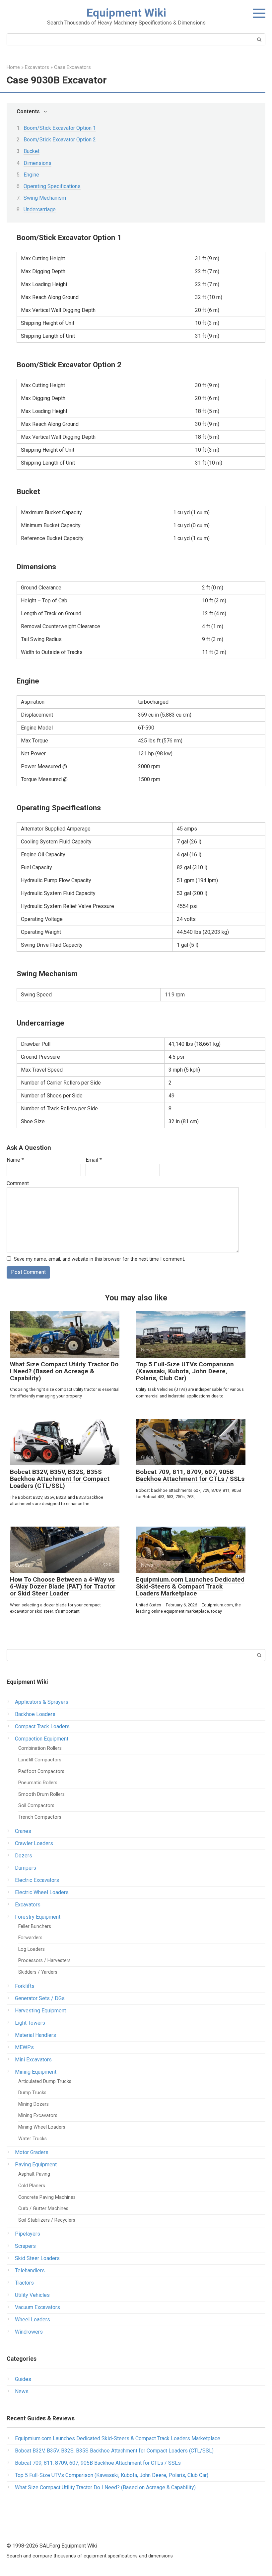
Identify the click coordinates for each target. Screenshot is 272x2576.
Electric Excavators (37, 1880)
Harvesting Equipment (40, 2011)
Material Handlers (35, 2035)
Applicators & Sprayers (42, 1702)
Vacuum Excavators (37, 2307)
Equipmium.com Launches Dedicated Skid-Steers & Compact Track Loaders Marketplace (190, 1586)
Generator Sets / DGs (40, 1998)
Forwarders (30, 1938)
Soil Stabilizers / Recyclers (47, 2220)
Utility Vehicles (32, 2295)
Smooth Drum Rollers (41, 1794)
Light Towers (30, 2023)
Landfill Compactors (40, 1760)
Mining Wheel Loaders (42, 2127)
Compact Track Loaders (42, 1726)
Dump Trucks (32, 2093)
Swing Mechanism (45, 198)
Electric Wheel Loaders (42, 1892)
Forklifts (25, 1986)
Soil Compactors (36, 1806)
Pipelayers (28, 2234)
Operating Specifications (52, 186)
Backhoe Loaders (35, 1714)
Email (94, 1160)
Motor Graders (32, 2152)
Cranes (23, 1831)
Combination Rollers (40, 1748)
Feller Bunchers (35, 1926)
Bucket (32, 151)
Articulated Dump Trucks (45, 2081)
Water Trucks (33, 2139)
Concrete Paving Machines (47, 2197)
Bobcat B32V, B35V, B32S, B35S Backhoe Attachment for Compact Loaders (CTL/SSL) (60, 1479)
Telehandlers (30, 2271)
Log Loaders (32, 1949)
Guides (23, 2379)
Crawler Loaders (34, 1843)
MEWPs (24, 2047)
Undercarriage (40, 209)
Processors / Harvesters (44, 1961)
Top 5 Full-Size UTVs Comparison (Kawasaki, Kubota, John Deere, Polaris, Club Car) (185, 1371)
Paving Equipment (36, 2165)
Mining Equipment (36, 2072)
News (22, 2391)
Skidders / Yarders (38, 1972)
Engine (31, 175)
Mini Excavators (33, 2060)
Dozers (24, 1856)
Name (15, 1160)
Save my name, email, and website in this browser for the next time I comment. (100, 1259)
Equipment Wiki (126, 13)
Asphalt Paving (34, 2174)
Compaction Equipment (42, 1739)
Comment (18, 1183)
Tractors (24, 2283)
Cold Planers (32, 2186)
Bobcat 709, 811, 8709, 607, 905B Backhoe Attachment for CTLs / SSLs (190, 1475)
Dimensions (37, 163)
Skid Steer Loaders (37, 2258)
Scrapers (25, 2246)
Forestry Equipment (38, 1917)
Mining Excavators (38, 2116)
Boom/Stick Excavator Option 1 (60, 128)
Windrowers (29, 2332)
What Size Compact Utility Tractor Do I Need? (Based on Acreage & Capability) (64, 1371)
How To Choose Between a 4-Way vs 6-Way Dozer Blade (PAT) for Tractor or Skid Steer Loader (63, 1586)
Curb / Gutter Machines (43, 2209)
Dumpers (26, 1868)
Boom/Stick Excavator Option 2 (60, 140)
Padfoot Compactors (41, 1771)
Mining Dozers (34, 2104)
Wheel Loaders (33, 2320)
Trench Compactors (40, 1817)
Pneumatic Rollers (38, 1783)
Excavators (28, 1905)
